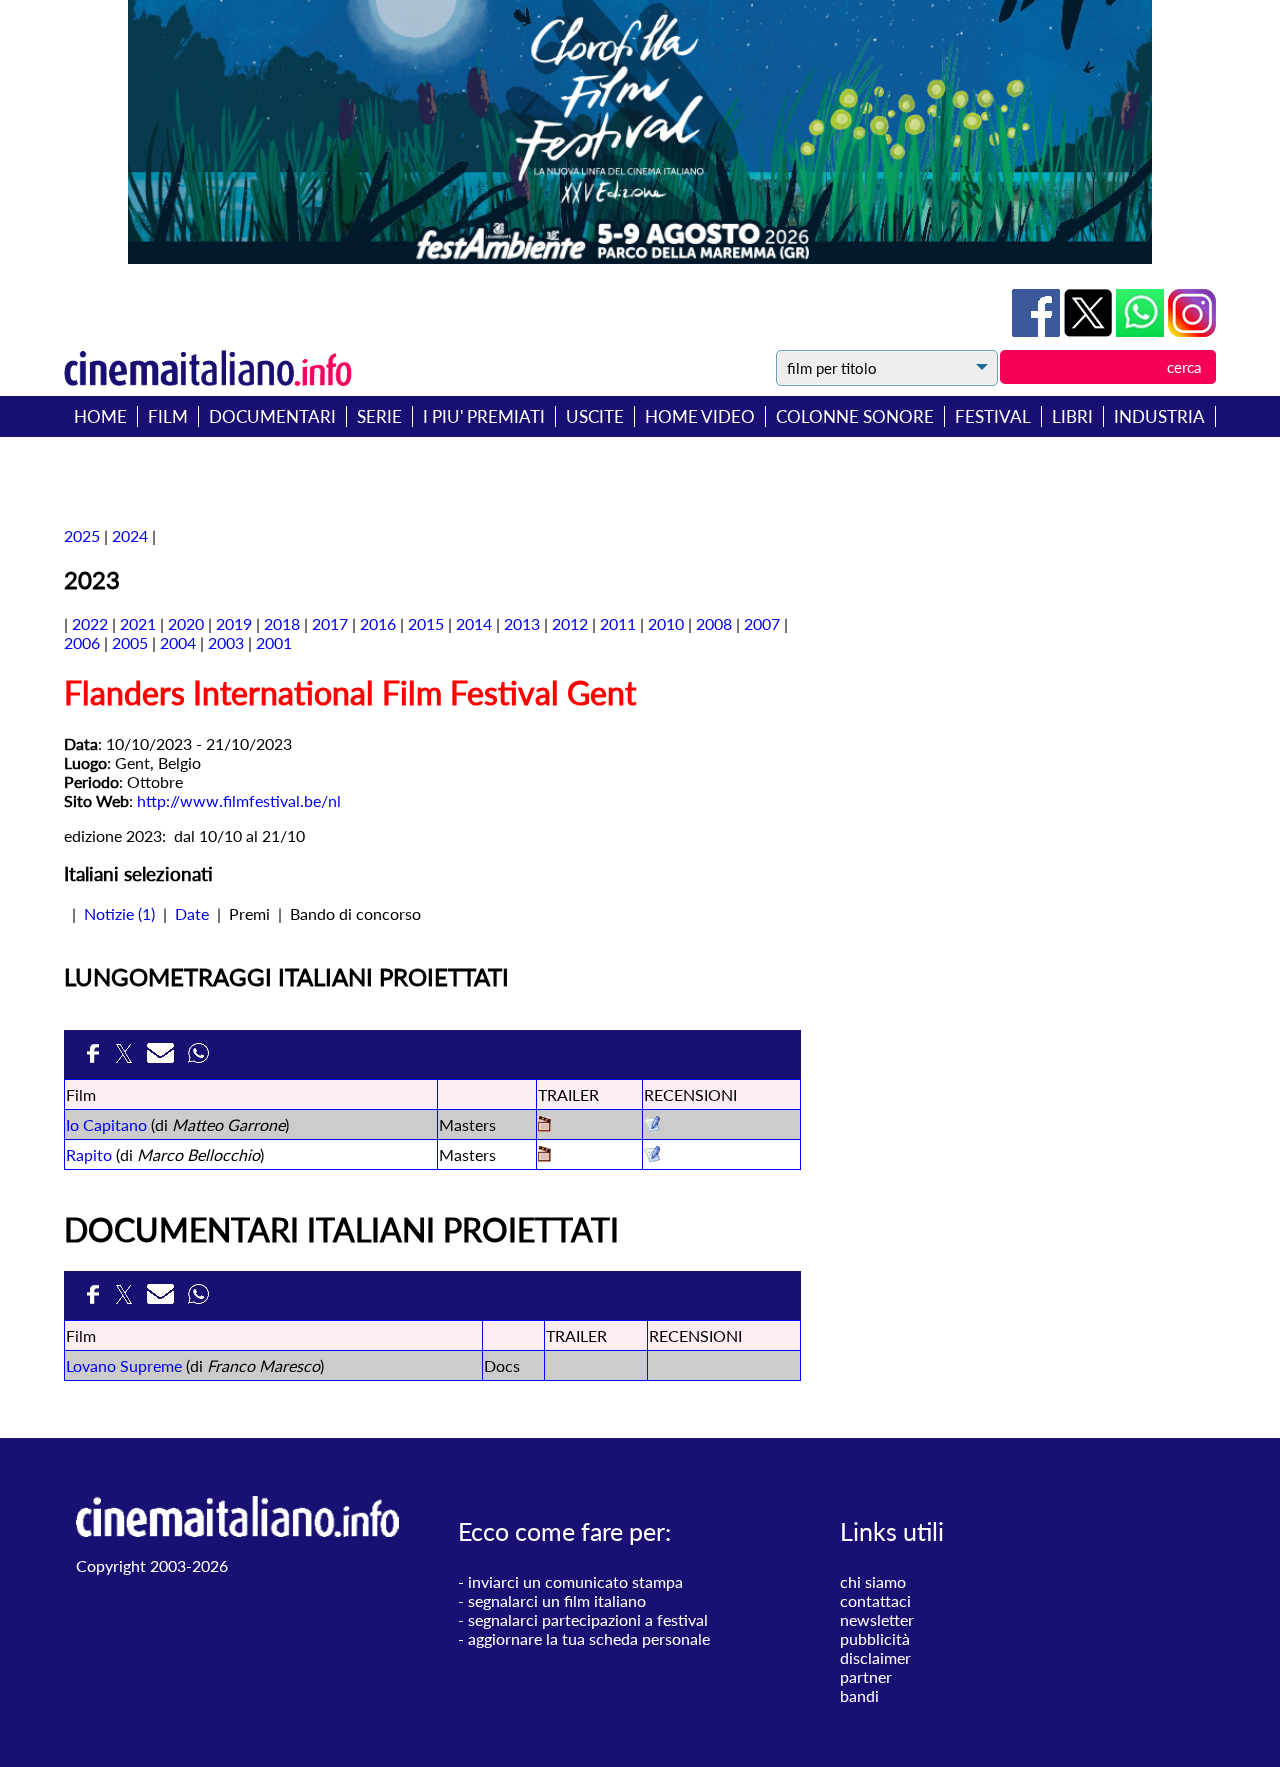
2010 (666, 623)
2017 (330, 623)
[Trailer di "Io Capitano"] (544, 1125)
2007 (762, 623)
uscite (595, 416)
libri (1072, 416)
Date (192, 913)
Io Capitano (106, 1124)
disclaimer (875, 1657)
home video (700, 416)
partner (866, 1676)
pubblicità (875, 1638)
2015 (426, 623)
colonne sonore (855, 416)
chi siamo (873, 1581)
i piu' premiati (484, 416)
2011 (618, 623)
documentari (272, 416)
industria (1159, 416)
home (100, 416)
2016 (378, 623)
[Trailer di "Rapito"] (544, 1155)
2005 (130, 642)
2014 (474, 623)
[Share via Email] (162, 1059)
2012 (570, 623)
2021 (138, 623)
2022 (90, 623)
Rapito (89, 1154)
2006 (82, 642)
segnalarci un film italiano (557, 1600)
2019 (234, 623)
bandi (859, 1695)
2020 (186, 623)
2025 (82, 535)
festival (993, 416)
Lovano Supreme (124, 1365)
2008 (714, 623)
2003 (226, 642)
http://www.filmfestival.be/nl (239, 800)
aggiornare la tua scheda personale (589, 1638)
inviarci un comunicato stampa (575, 1581)
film (168, 416)
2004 (178, 642)
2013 (522, 623)
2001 (274, 642)
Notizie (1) (119, 913)
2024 (130, 535)
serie (379, 416)
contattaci (875, 1600)
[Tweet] (1090, 330)
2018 (282, 623)
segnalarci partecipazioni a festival (588, 1619)
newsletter (877, 1619)
